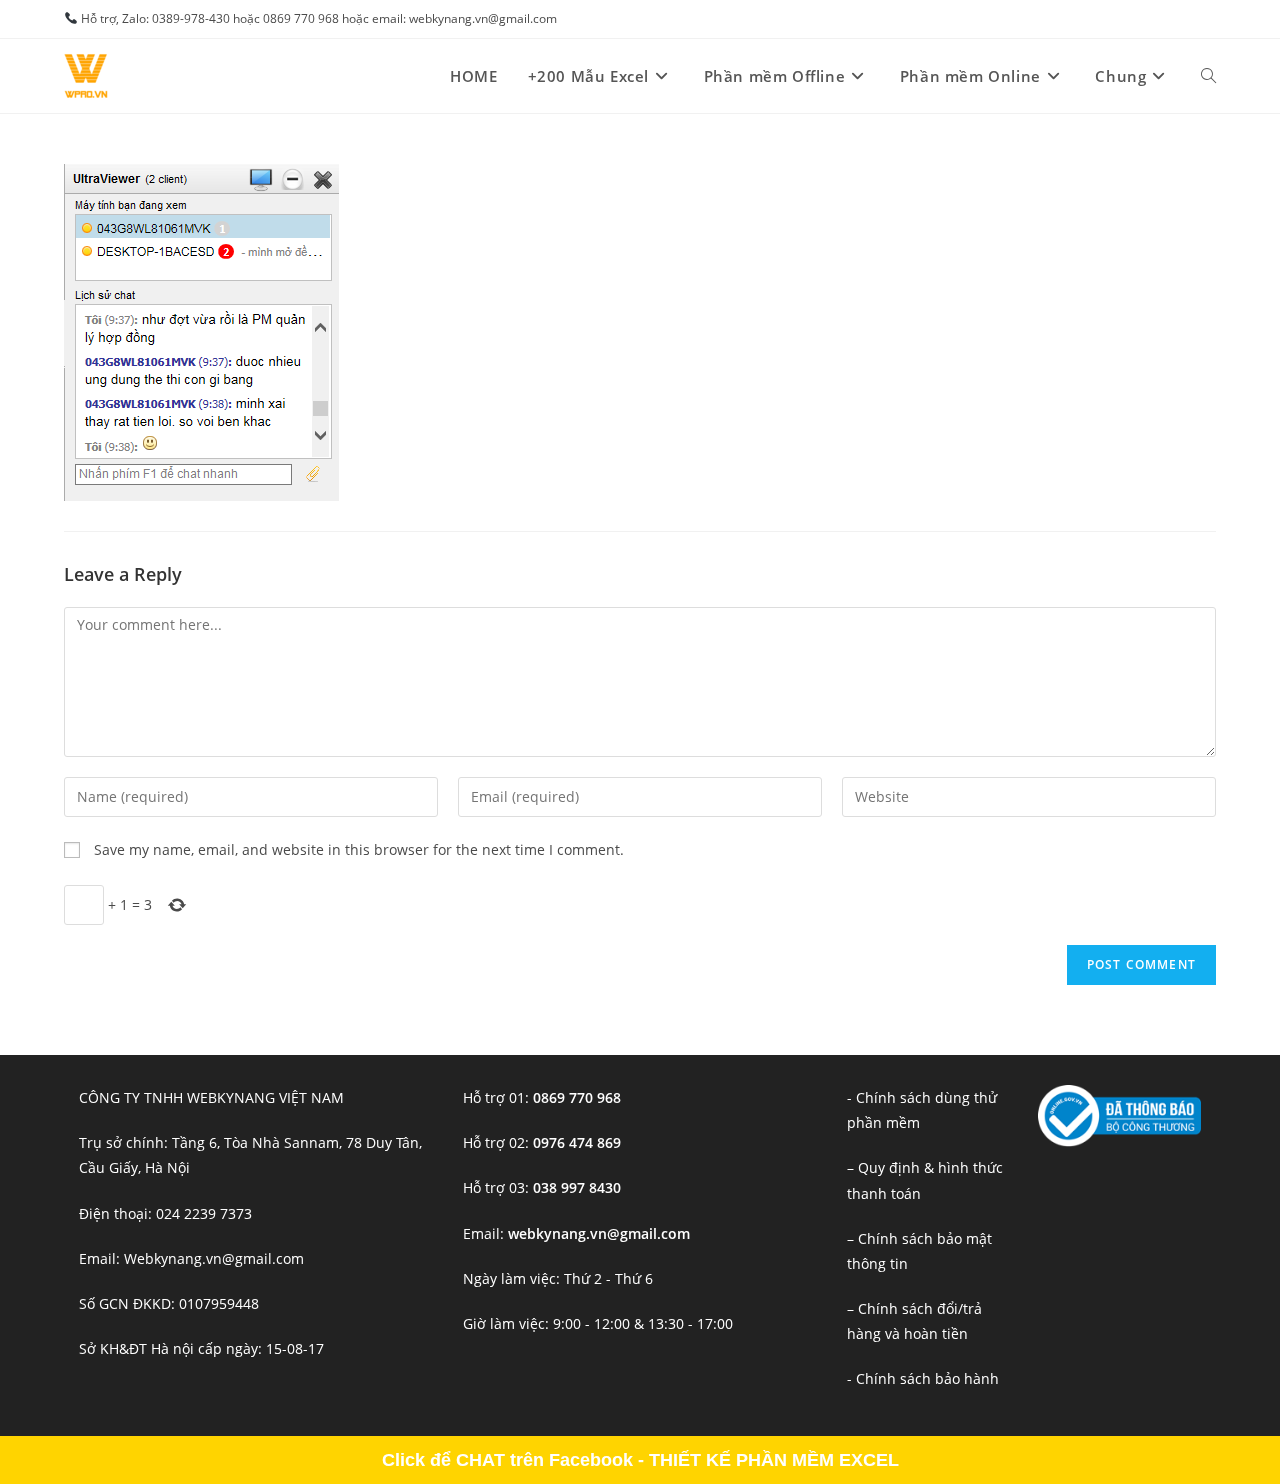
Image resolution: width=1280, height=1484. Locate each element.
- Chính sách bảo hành (923, 1378)
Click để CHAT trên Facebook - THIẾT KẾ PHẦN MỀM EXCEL (640, 1460)
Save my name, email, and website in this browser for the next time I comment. (359, 849)
